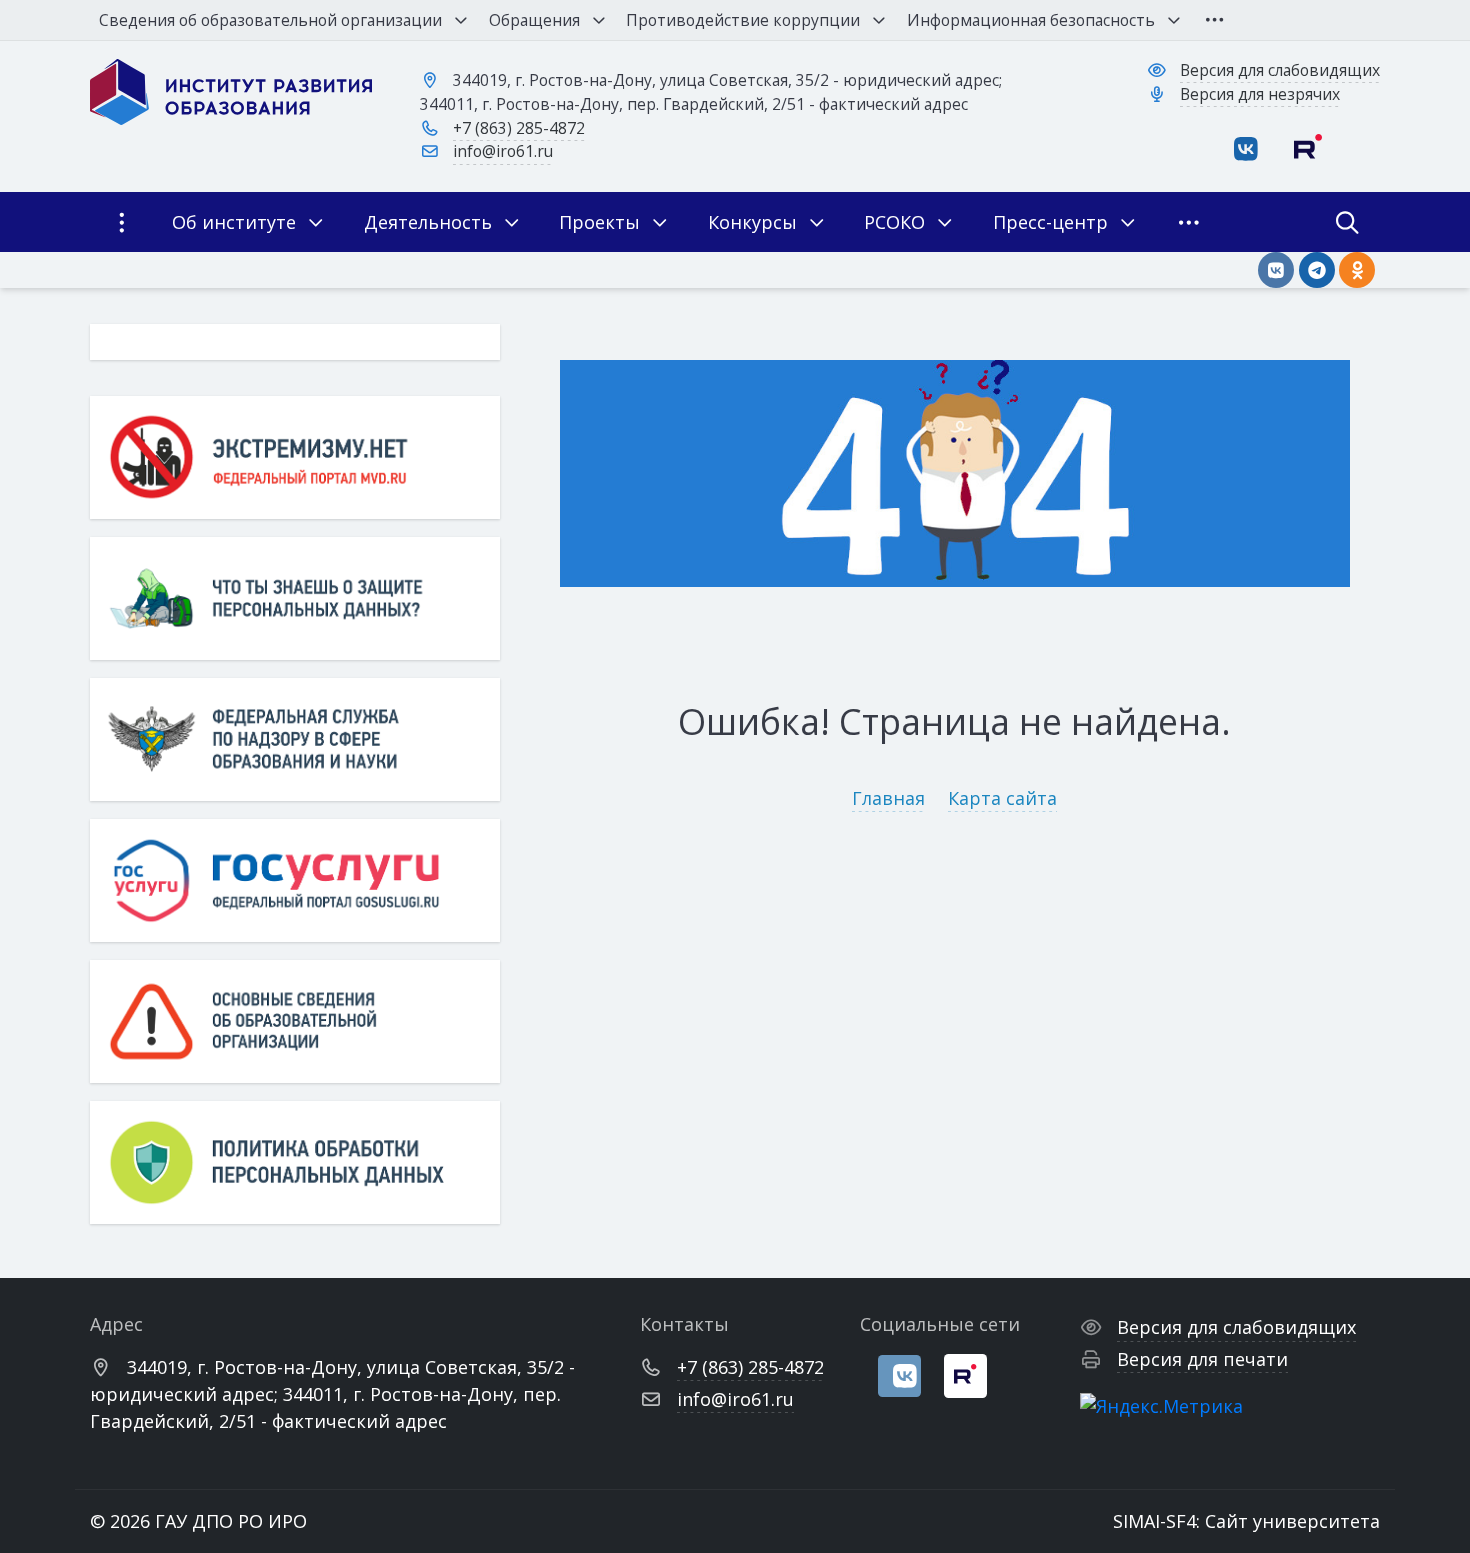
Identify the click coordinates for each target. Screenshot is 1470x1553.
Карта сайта (1002, 798)
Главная (888, 798)
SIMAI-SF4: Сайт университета (1246, 1521)
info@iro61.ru (503, 151)
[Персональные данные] (295, 598)
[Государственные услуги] (295, 880)
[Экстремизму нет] (295, 457)
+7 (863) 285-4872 (519, 128)
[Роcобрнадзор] (295, 739)
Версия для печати (1202, 1359)
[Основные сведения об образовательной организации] (295, 1021)
